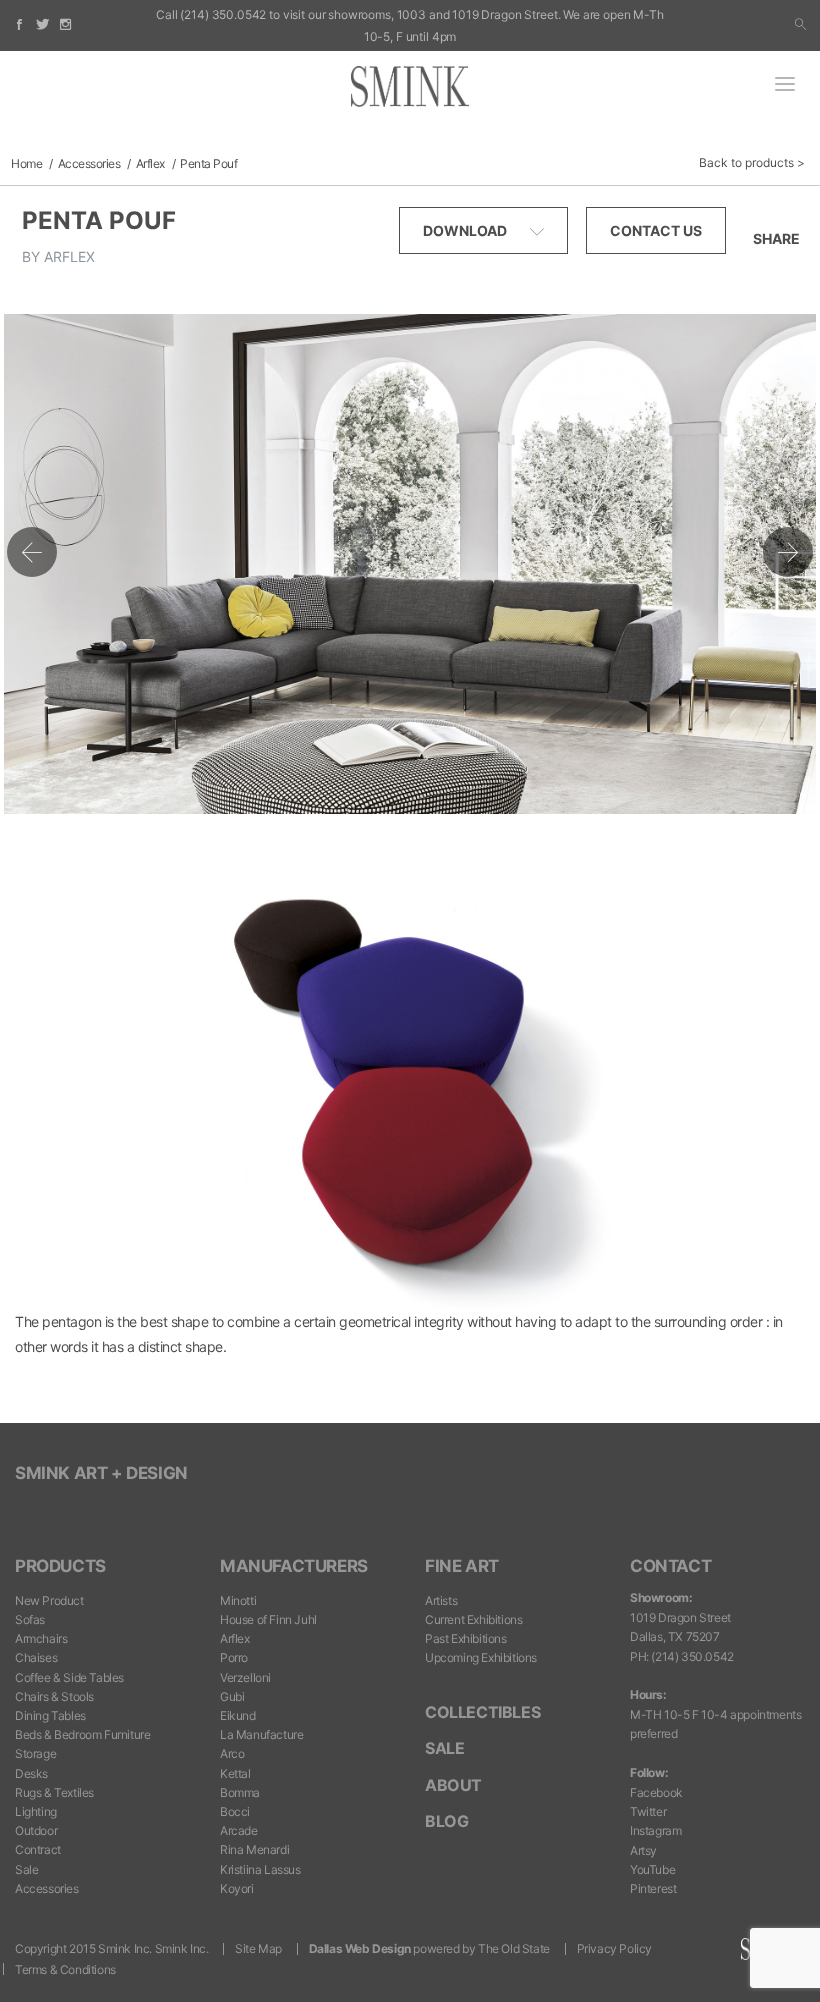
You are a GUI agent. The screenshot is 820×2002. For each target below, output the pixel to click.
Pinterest (653, 1888)
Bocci (235, 1811)
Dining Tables (50, 1715)
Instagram (655, 1830)
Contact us (656, 230)
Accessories (89, 163)
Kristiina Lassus (260, 1869)
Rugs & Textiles (54, 1792)
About (453, 1785)
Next (788, 552)
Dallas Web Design (360, 1948)
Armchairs (41, 1638)
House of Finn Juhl (268, 1619)
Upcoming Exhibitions (481, 1657)
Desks (31, 1773)
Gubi (232, 1696)
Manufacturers (294, 1566)
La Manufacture (261, 1734)
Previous (32, 552)
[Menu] (785, 86)
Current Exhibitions (473, 1619)
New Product (49, 1600)
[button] (800, 25)
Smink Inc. (182, 1948)
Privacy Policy (614, 1948)
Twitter (648, 1811)
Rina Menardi (254, 1849)
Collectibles (482, 1712)
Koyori (237, 1888)
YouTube (652, 1869)
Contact (670, 1566)
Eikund (238, 1715)
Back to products (746, 162)
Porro (234, 1657)
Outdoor (36, 1830)
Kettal (235, 1773)
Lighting (36, 1811)
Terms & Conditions (65, 1969)
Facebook (656, 1792)
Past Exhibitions (466, 1638)
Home (26, 163)
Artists (441, 1600)
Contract (38, 1849)
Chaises (36, 1657)
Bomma (240, 1792)
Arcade (239, 1830)
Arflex (150, 163)
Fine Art (462, 1566)
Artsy (643, 1850)
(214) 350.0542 (223, 14)
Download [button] (466, 230)
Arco (232, 1753)
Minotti (238, 1600)
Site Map (258, 1948)
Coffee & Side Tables (69, 1677)
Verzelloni (245, 1677)
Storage (35, 1753)
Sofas (30, 1619)
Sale (26, 1869)
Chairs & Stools (54, 1696)
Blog (446, 1821)
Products (60, 1566)
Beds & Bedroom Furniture (82, 1734)
